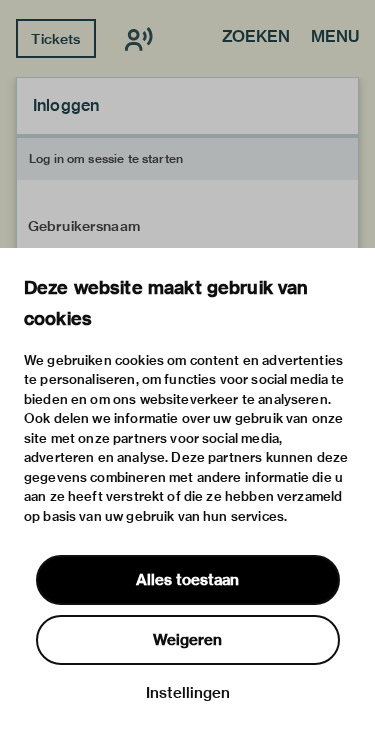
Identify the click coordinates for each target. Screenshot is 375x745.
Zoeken (256, 38)
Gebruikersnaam (84, 226)
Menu (335, 38)
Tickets (55, 39)
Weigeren (187, 640)
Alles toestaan (187, 580)
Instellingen (188, 693)
